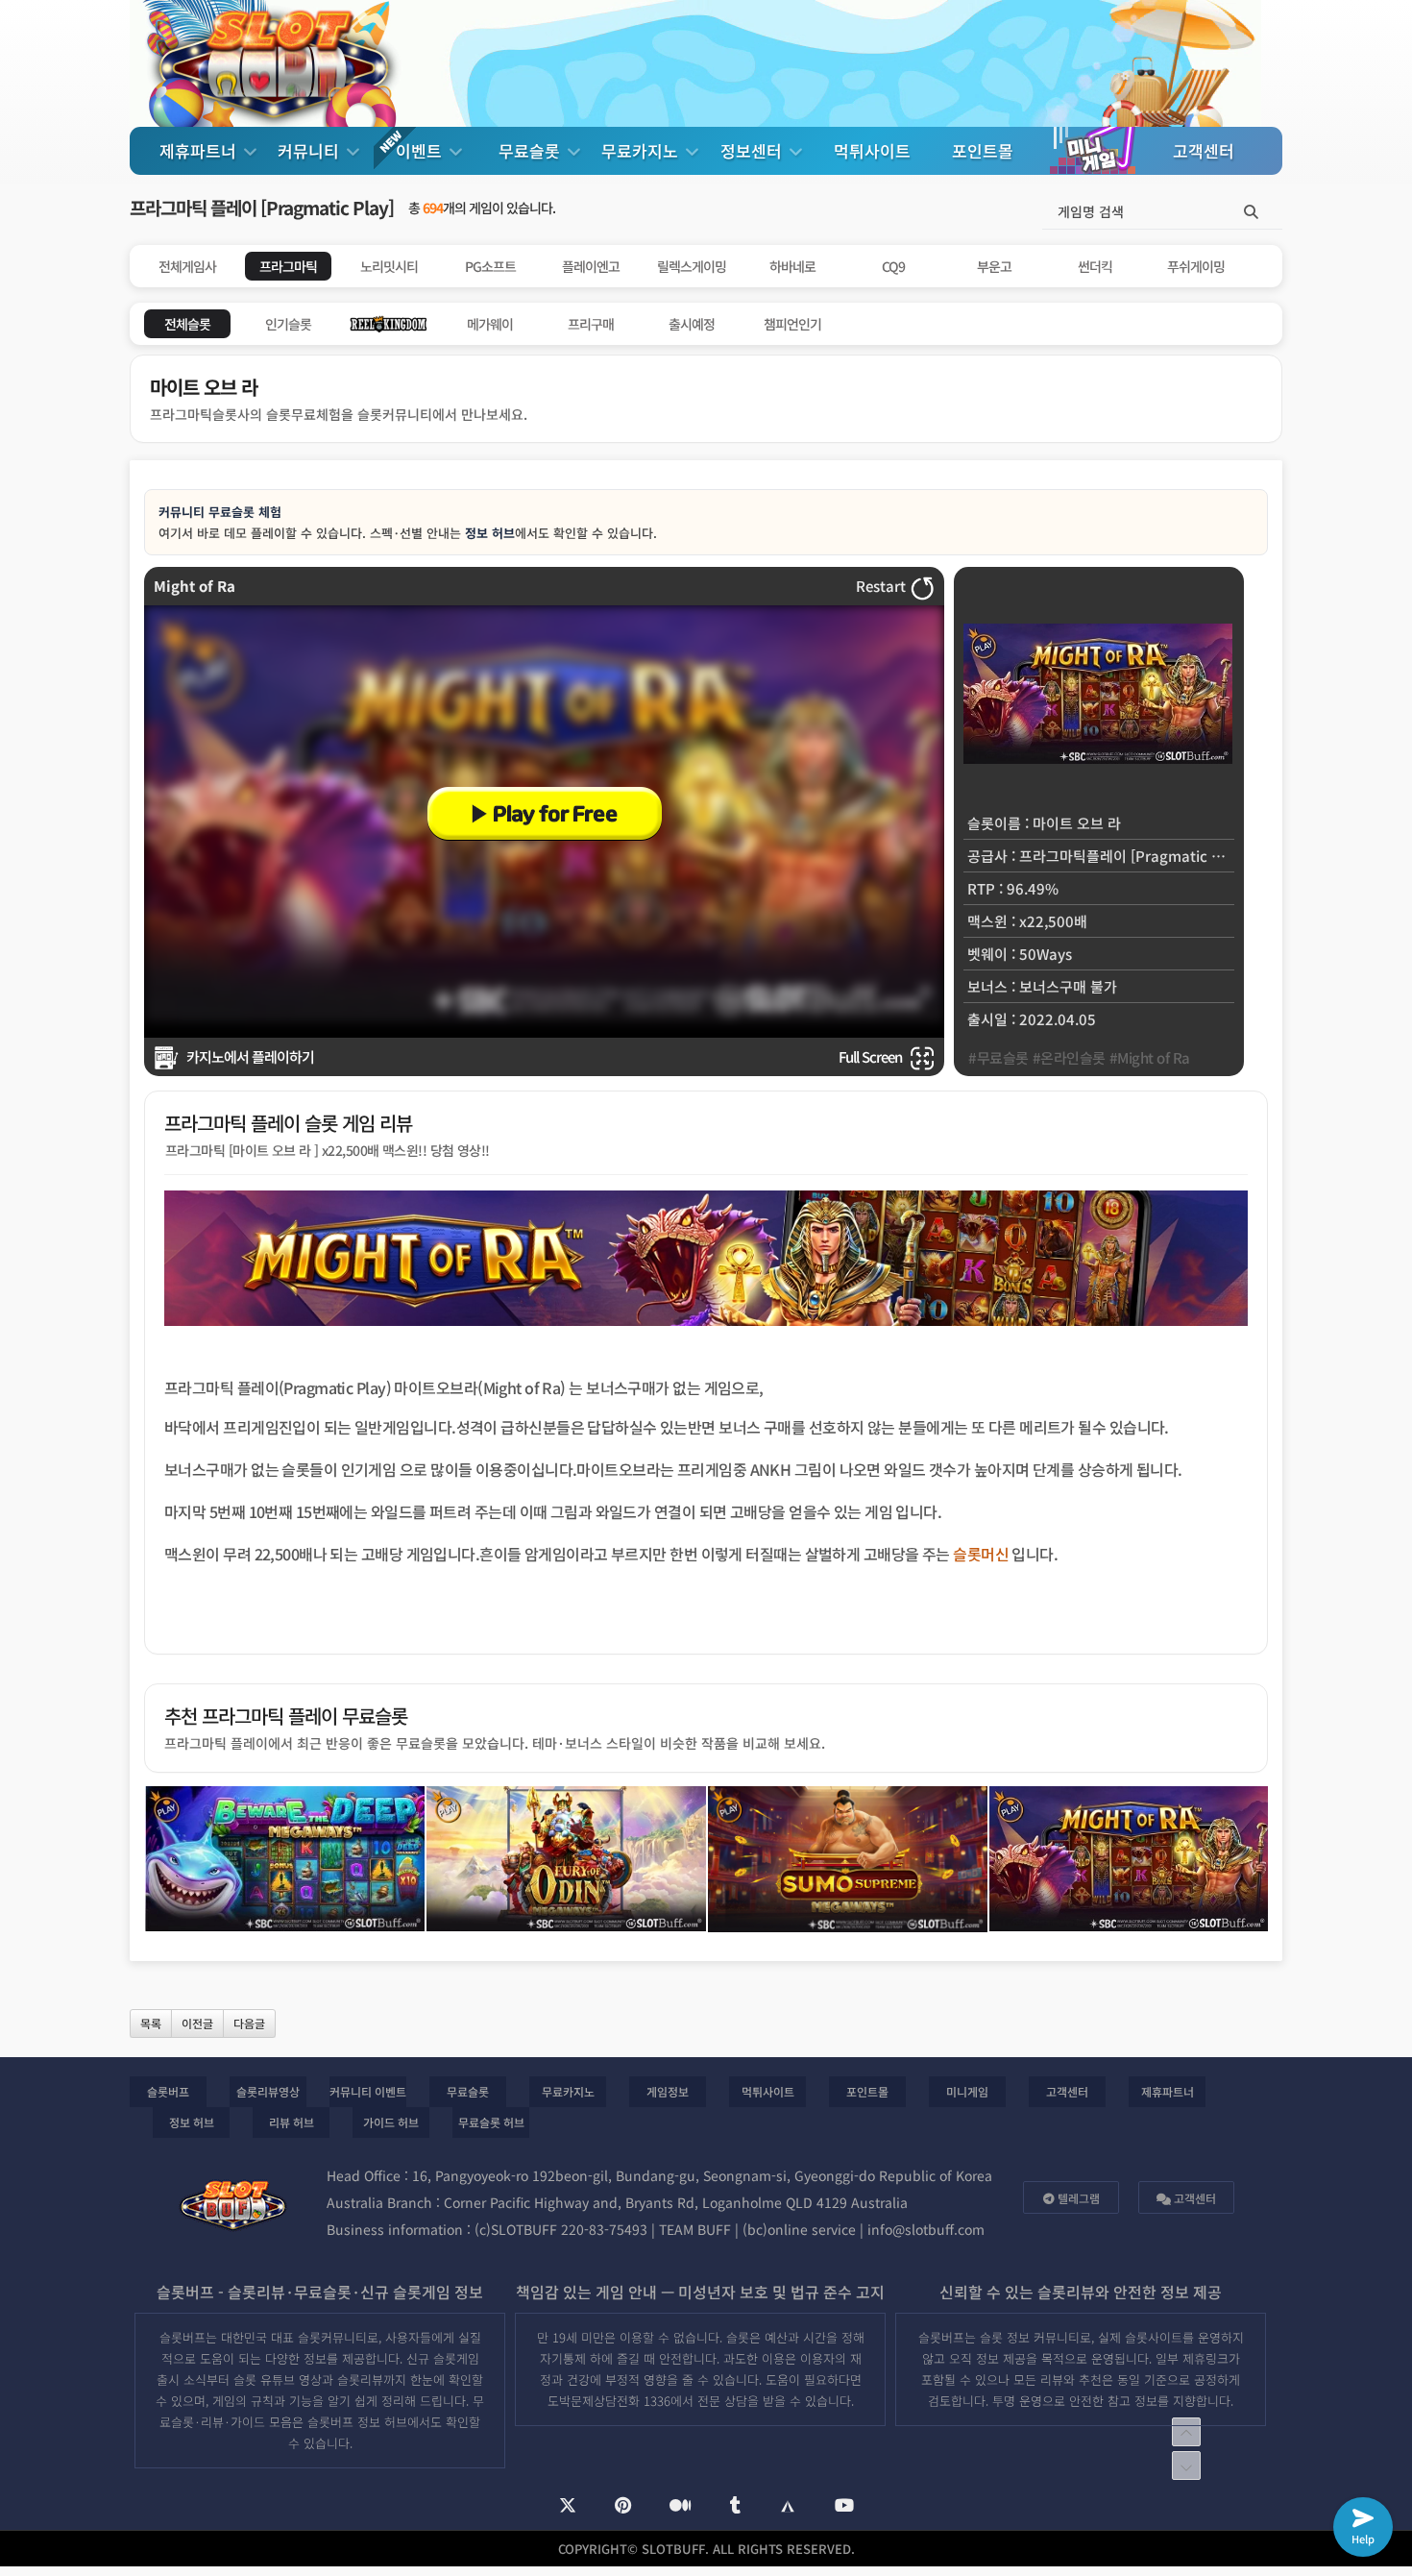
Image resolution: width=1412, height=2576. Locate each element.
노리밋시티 (389, 266)
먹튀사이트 (872, 150)
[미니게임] (1093, 150)
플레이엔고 (591, 266)
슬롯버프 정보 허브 (357, 2422)
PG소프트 (490, 266)
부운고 (994, 266)
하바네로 (792, 266)
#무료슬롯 (998, 1057)
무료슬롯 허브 (491, 2122)
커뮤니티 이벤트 (368, 2091)
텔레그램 (1077, 2198)
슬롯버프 (168, 2091)
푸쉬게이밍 (1196, 266)
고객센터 (1204, 150)
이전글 (197, 2023)
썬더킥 (1095, 266)
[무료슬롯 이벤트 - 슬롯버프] (545, 810)
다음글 (249, 2023)
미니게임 (967, 2091)
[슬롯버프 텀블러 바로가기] (735, 2506)
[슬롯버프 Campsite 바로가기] (788, 2505)
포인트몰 (983, 150)
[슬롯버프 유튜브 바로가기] (844, 2506)
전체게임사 (187, 266)
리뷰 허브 (292, 2122)
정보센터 (754, 150)
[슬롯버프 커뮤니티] (274, 63)
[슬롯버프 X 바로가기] (568, 2506)
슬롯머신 (981, 1554)
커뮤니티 (311, 150)
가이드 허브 (391, 2122)
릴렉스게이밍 (692, 266)
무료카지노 (642, 150)
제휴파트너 (200, 150)
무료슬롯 (532, 150)
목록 (151, 2023)
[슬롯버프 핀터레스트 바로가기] (623, 2506)
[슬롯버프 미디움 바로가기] (681, 2506)
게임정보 (668, 2091)
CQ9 (893, 266)
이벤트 (421, 150)
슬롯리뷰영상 (268, 2091)
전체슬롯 (187, 324)
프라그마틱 (288, 266)
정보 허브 (490, 533)
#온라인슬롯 (1069, 1057)
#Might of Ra (1150, 1057)
